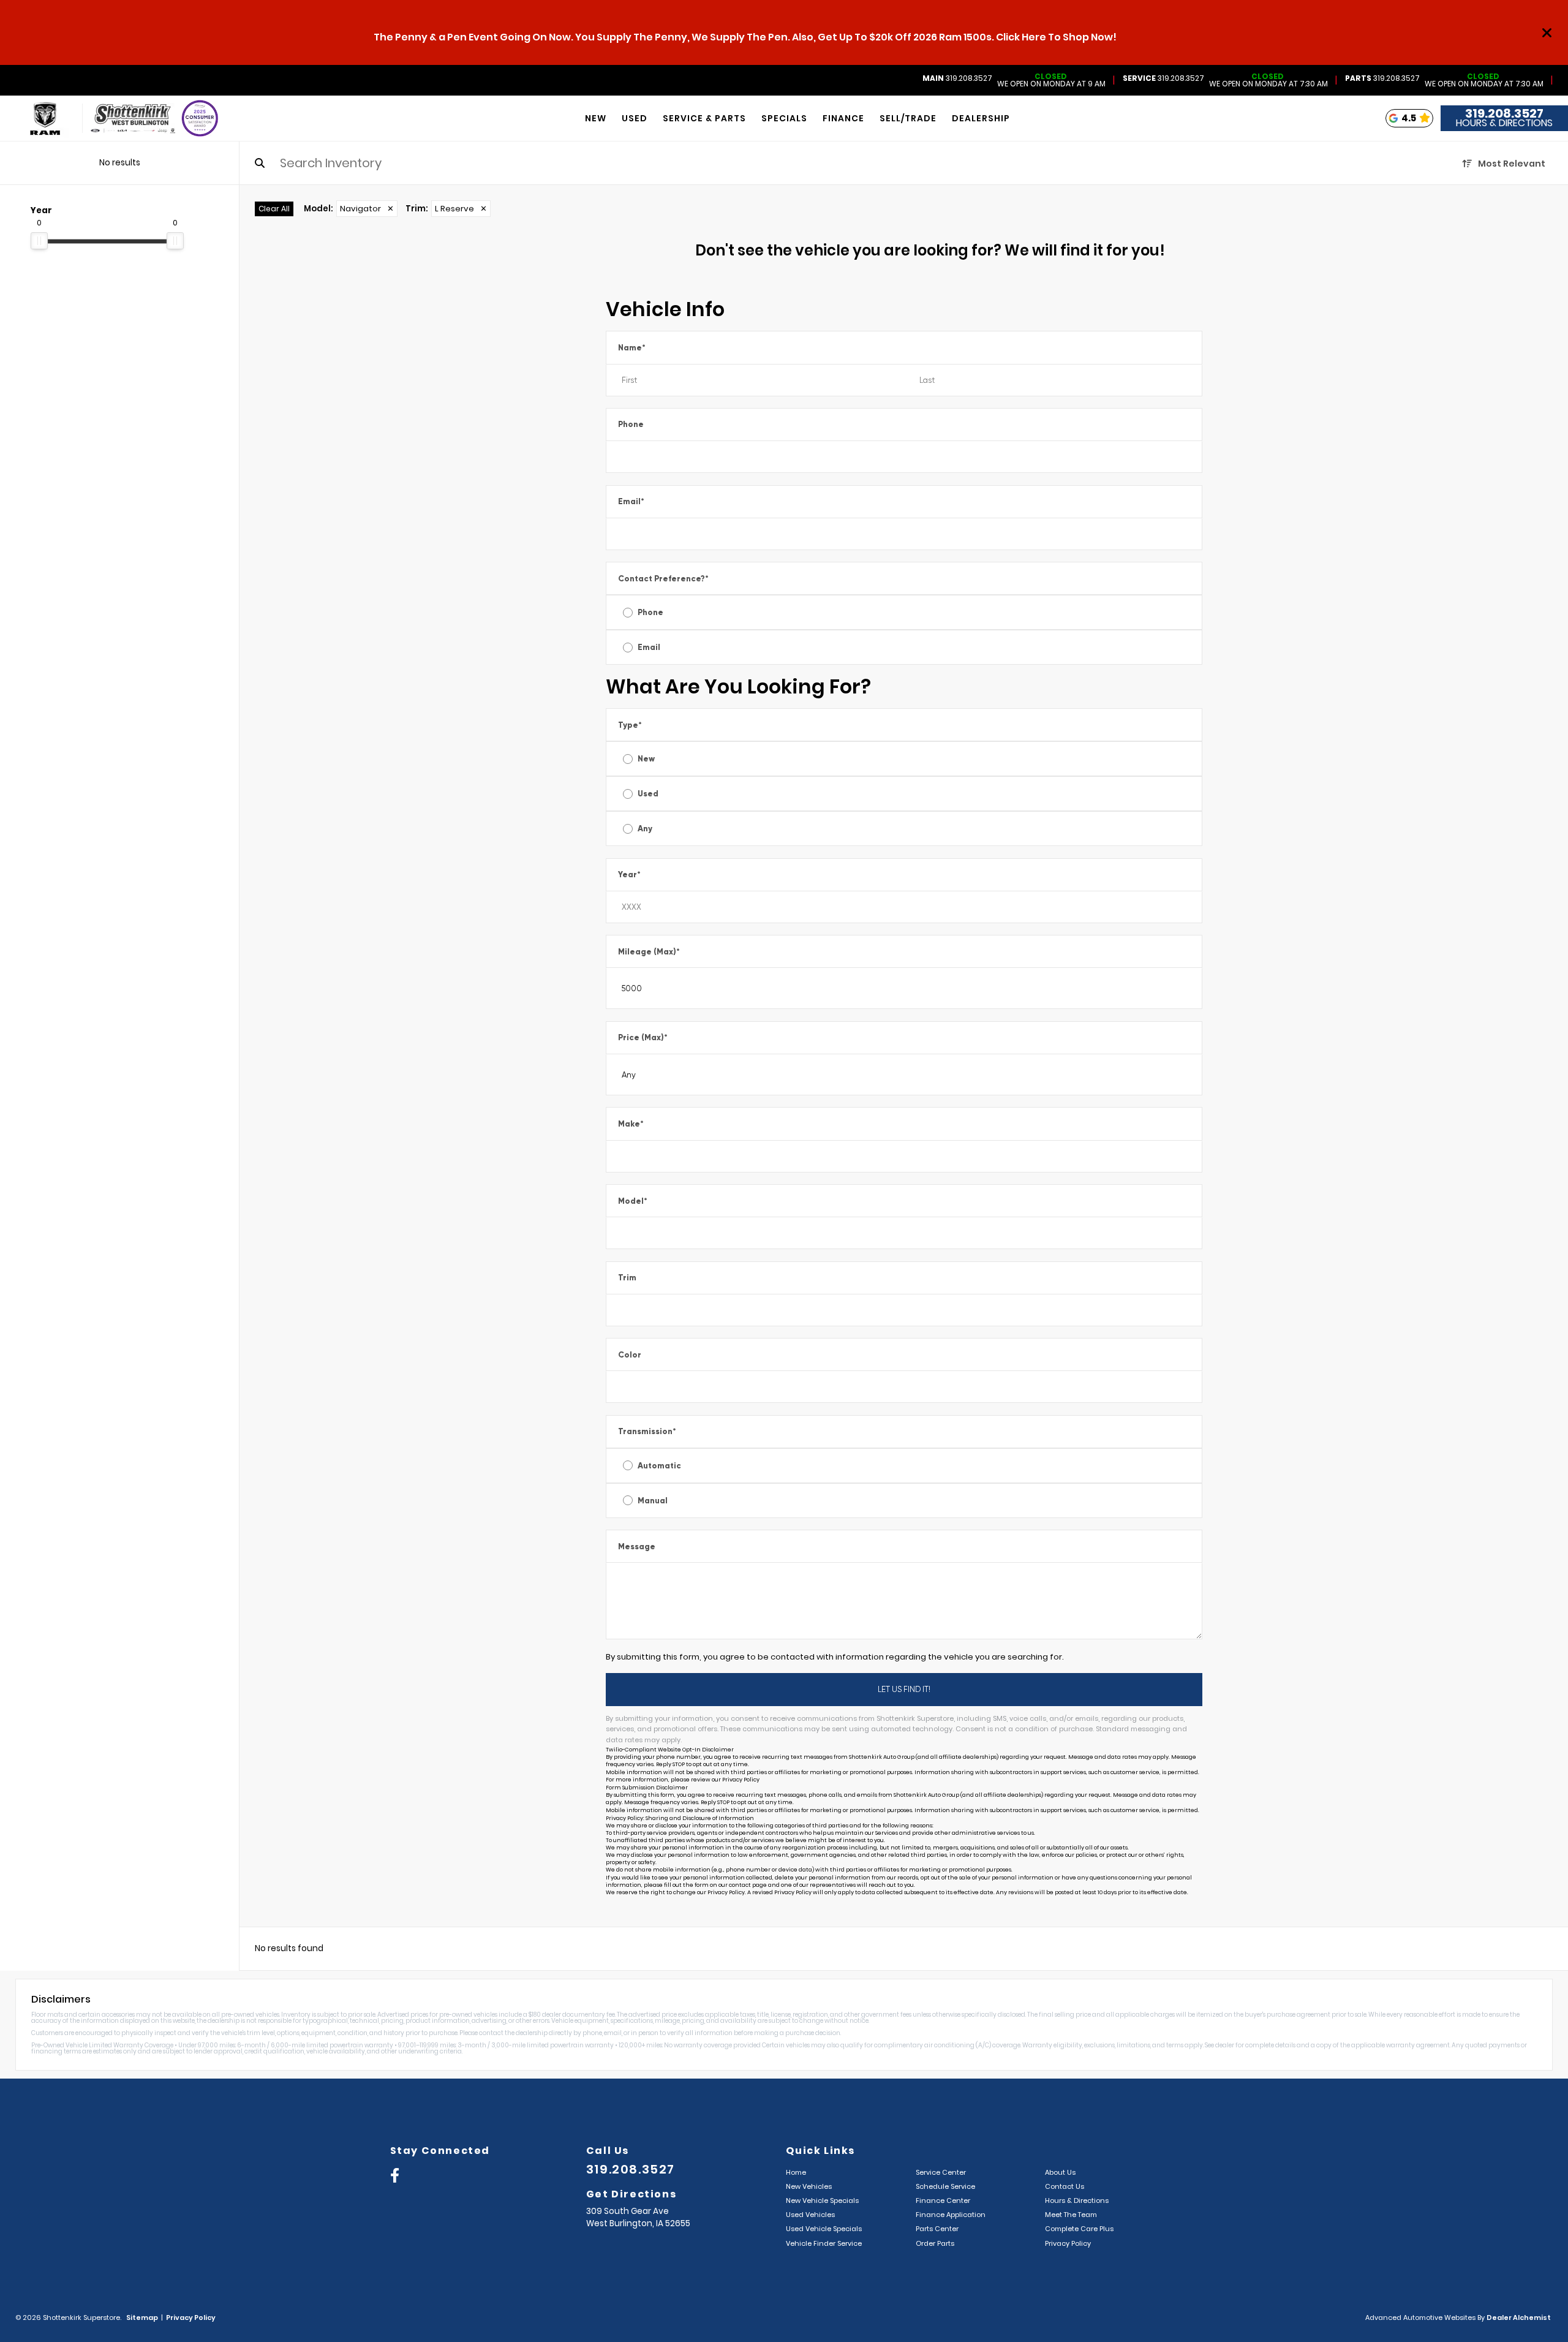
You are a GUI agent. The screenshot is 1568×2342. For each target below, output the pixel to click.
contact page (748, 1885)
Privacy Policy (741, 1780)
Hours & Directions (1504, 123)
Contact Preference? (663, 579)
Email (631, 501)
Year (629, 874)
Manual (653, 1501)
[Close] (1547, 32)
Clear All (274, 209)
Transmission (647, 1431)
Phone (631, 424)
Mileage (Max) (649, 952)
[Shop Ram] (32, 119)
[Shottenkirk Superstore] (133, 119)
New (646, 759)
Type (630, 725)
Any (645, 829)
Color (630, 1355)
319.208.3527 (957, 78)
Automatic (659, 1466)
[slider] (39, 241)
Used (648, 794)
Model (633, 1201)
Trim (627, 1278)
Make (631, 1124)
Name (632, 348)
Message (637, 1547)
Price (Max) (643, 1037)
